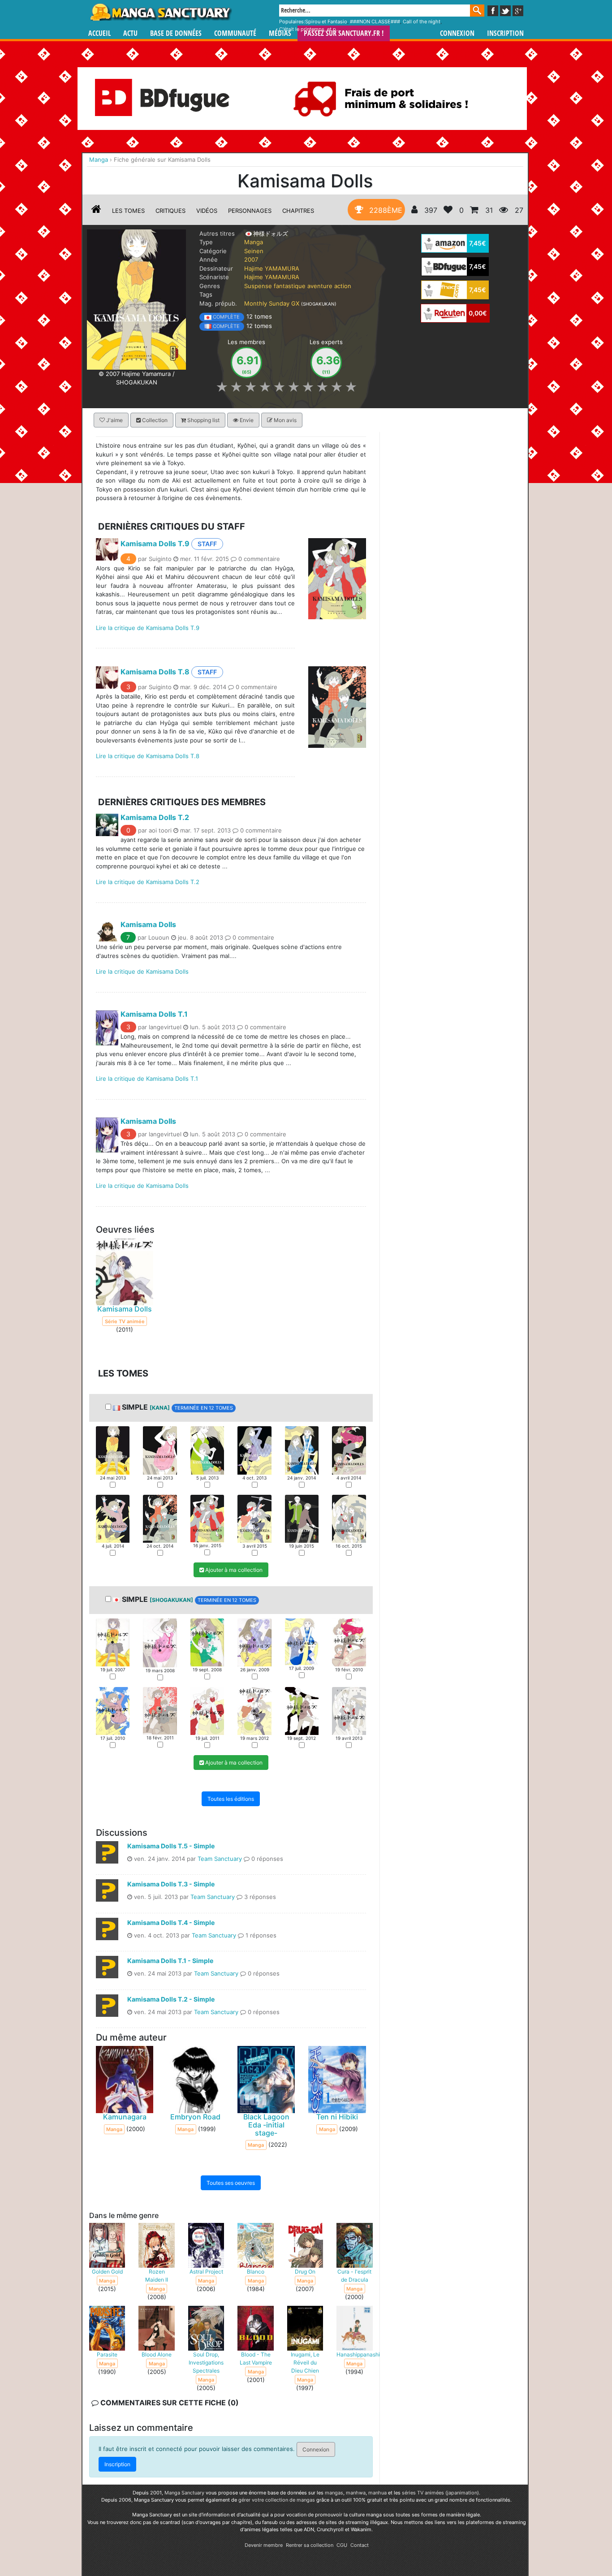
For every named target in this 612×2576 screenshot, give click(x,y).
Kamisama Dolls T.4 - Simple (171, 1922)
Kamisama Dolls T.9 (155, 543)
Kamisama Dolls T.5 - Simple (171, 1846)
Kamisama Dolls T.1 (154, 1014)
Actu (130, 33)
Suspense (258, 286)
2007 (251, 259)
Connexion (457, 33)
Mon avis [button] (284, 420)
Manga (160, 12)
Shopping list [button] (203, 420)
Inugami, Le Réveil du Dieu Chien (305, 2362)
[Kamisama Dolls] (136, 299)
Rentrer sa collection (310, 2545)
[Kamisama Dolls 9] (207, 1518)
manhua (377, 2493)
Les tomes (128, 211)
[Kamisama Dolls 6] (349, 1450)
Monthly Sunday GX (272, 303)
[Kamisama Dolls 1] (113, 1450)
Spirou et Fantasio (326, 22)
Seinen (254, 251)
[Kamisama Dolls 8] (160, 1518)
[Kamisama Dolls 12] (349, 1518)
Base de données (176, 33)
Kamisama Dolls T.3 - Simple (171, 1884)
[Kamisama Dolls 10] (254, 1518)
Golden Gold (107, 2272)
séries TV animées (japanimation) (440, 2493)
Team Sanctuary (220, 1859)
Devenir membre (264, 2545)
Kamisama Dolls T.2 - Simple (171, 1999)
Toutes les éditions (231, 1799)
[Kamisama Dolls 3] (207, 1450)
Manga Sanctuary (184, 2493)
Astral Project (206, 2272)
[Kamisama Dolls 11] (302, 1518)
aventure (320, 286)
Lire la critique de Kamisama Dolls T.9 (148, 627)
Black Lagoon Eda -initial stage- (266, 2125)
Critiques (170, 211)
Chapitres (298, 211)
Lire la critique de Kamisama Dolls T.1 (147, 1079)
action (343, 286)
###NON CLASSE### (375, 22)
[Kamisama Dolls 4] (254, 1450)
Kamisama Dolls (148, 924)
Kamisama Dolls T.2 (155, 817)
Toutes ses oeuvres (231, 2183)
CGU (342, 2545)
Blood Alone (157, 2354)
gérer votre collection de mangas (277, 2500)
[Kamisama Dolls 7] (113, 1518)
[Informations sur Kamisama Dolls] (96, 211)
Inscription (505, 33)
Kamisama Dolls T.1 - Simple (170, 1961)
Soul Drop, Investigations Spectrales (206, 2362)
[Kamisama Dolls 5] (302, 1450)
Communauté (235, 33)
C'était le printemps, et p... (310, 29)
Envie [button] (246, 420)
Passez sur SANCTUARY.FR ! (344, 33)
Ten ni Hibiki (337, 2117)
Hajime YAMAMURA (272, 268)
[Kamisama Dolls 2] (160, 1450)
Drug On (305, 2272)
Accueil (99, 33)
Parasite (107, 2354)
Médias (280, 33)
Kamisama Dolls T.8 (155, 672)
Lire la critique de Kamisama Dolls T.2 (148, 882)
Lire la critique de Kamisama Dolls (142, 971)
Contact (360, 2545)
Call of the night (422, 22)
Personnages (250, 211)
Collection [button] (154, 420)
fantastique (290, 286)
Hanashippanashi (358, 2354)
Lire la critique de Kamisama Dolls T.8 (148, 756)
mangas (334, 2493)
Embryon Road (195, 2117)
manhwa (356, 2493)
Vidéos (207, 211)
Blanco (256, 2272)
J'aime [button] (114, 420)
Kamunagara (125, 2117)
